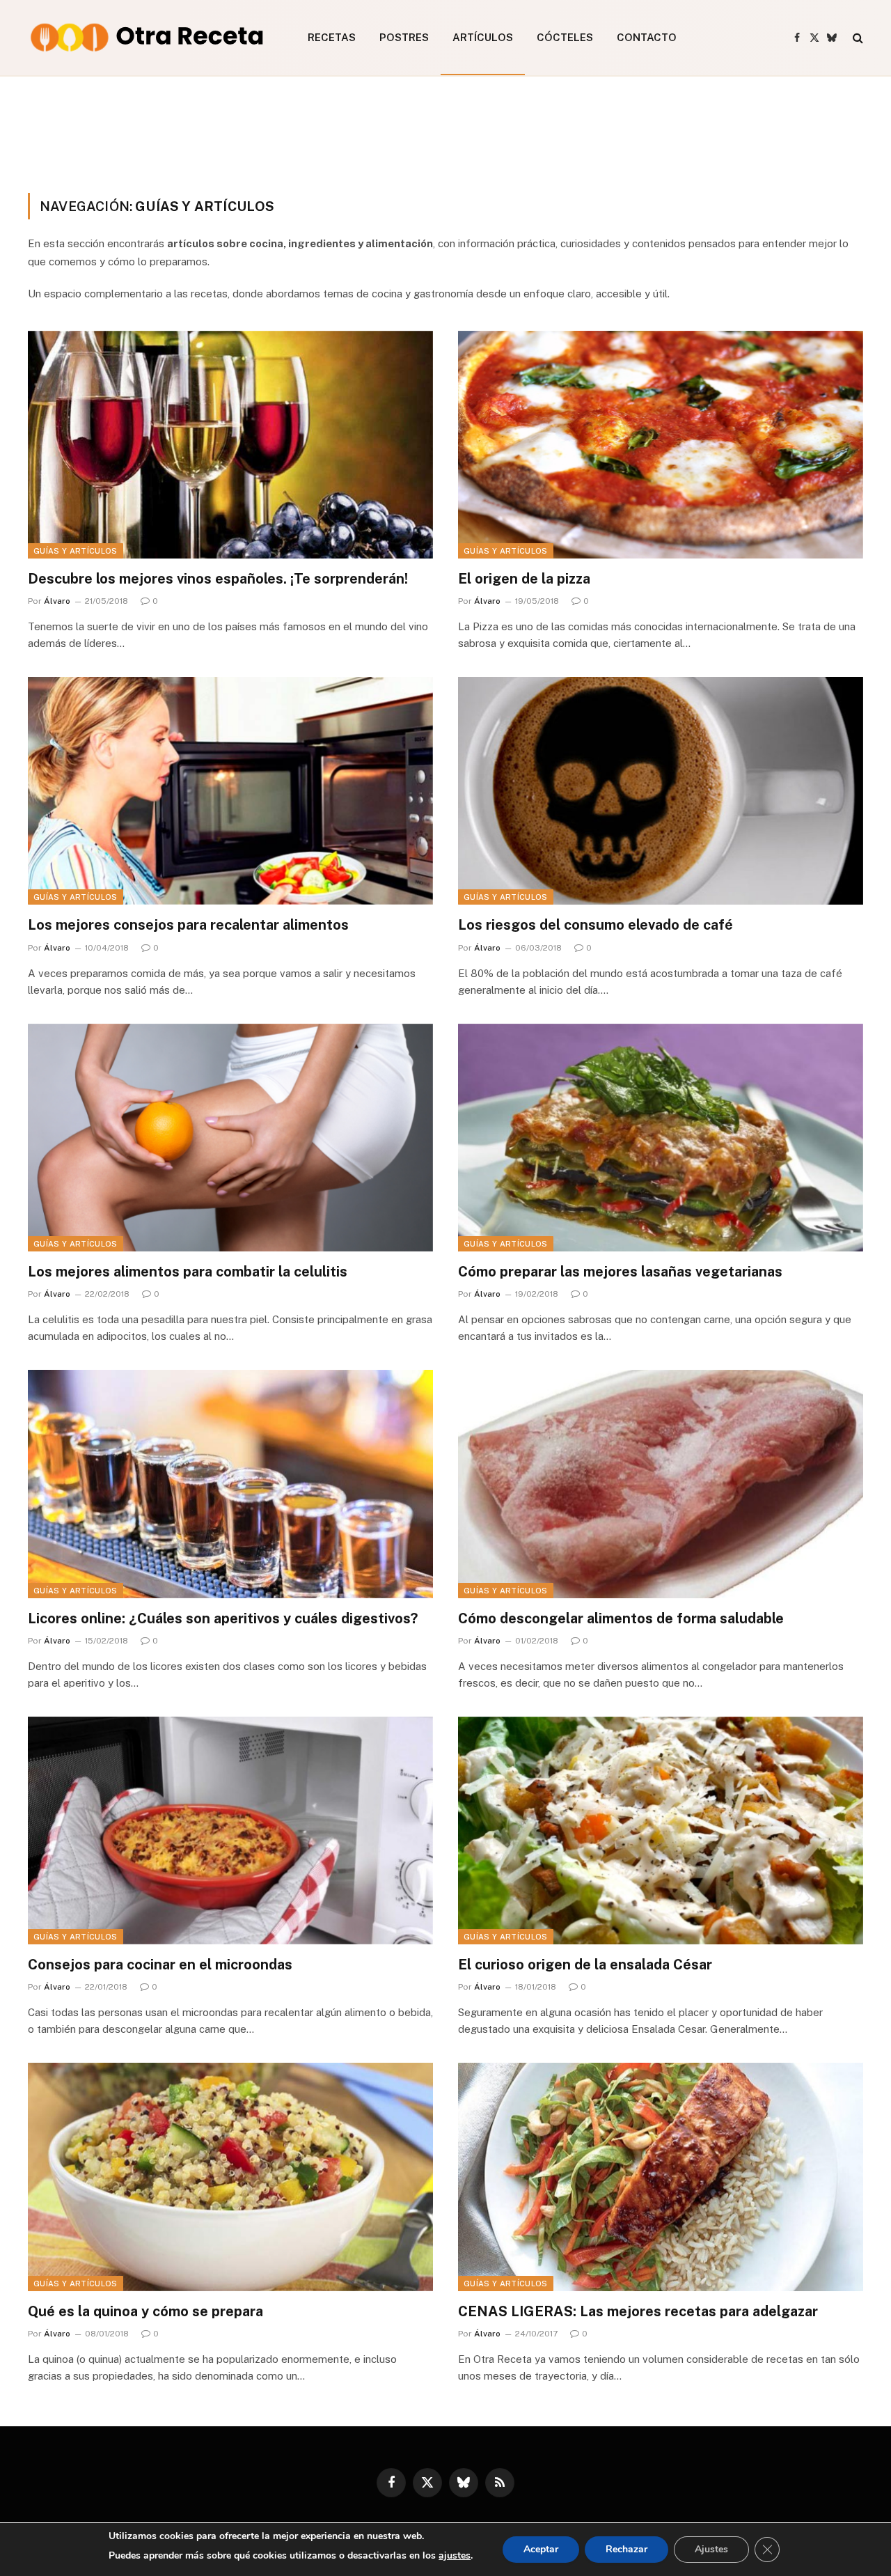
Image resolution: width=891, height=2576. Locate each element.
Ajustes (711, 2549)
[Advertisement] (445, 132)
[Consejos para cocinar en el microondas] (230, 1830)
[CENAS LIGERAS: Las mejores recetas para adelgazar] (661, 2177)
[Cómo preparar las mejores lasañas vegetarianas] (661, 1138)
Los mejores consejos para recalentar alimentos (188, 925)
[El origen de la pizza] (661, 445)
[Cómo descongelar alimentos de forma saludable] (661, 1484)
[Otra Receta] (150, 38)
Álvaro (57, 601)
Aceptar (541, 2549)
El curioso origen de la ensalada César (585, 1965)
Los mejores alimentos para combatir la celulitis (188, 1272)
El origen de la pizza (524, 579)
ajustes (455, 2555)
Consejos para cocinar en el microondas (160, 1965)
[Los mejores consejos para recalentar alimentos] (230, 791)
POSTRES (404, 37)
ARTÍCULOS (483, 37)
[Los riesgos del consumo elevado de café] (661, 791)
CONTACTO (647, 37)
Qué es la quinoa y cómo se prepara (145, 2311)
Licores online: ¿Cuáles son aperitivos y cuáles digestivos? (223, 1618)
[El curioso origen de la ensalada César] (661, 1830)
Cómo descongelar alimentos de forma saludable (621, 1618)
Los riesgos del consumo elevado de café (596, 925)
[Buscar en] (857, 38)
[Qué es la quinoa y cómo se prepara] (230, 2177)
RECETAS (332, 37)
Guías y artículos (76, 551)
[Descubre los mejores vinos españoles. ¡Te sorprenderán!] (230, 445)
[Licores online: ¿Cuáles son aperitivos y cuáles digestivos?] (230, 1484)
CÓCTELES (565, 37)
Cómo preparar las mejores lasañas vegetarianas (620, 1272)
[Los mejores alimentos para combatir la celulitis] (230, 1138)
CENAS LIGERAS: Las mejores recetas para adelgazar (638, 2311)
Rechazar (626, 2549)
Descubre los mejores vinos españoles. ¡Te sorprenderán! (218, 579)
